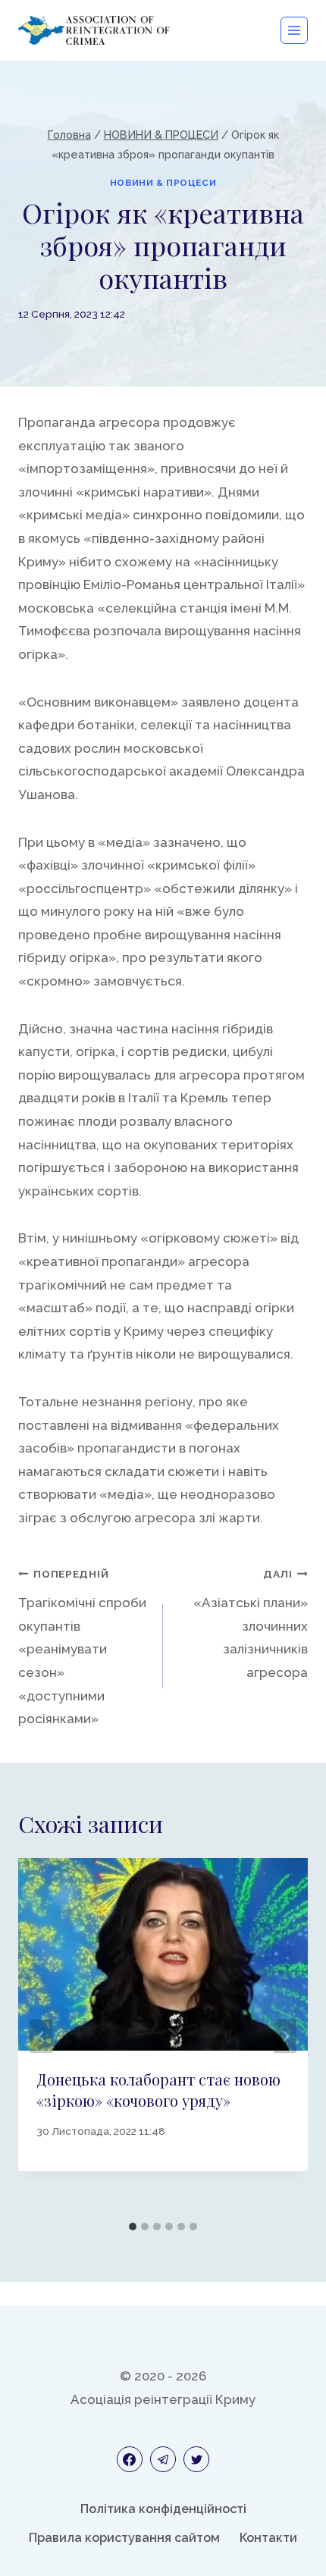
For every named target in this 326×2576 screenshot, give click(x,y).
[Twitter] (196, 2459)
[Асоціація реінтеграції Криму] (94, 30)
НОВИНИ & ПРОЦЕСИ (163, 183)
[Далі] (285, 2036)
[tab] (133, 2227)
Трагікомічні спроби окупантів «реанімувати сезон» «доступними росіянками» (82, 1647)
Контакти (268, 2538)
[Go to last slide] (41, 2036)
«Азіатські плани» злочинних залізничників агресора (251, 1624)
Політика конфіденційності (163, 2509)
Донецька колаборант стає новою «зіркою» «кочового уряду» (158, 2090)
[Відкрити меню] (294, 30)
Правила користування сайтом (124, 2538)
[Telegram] (163, 2459)
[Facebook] (130, 2459)
